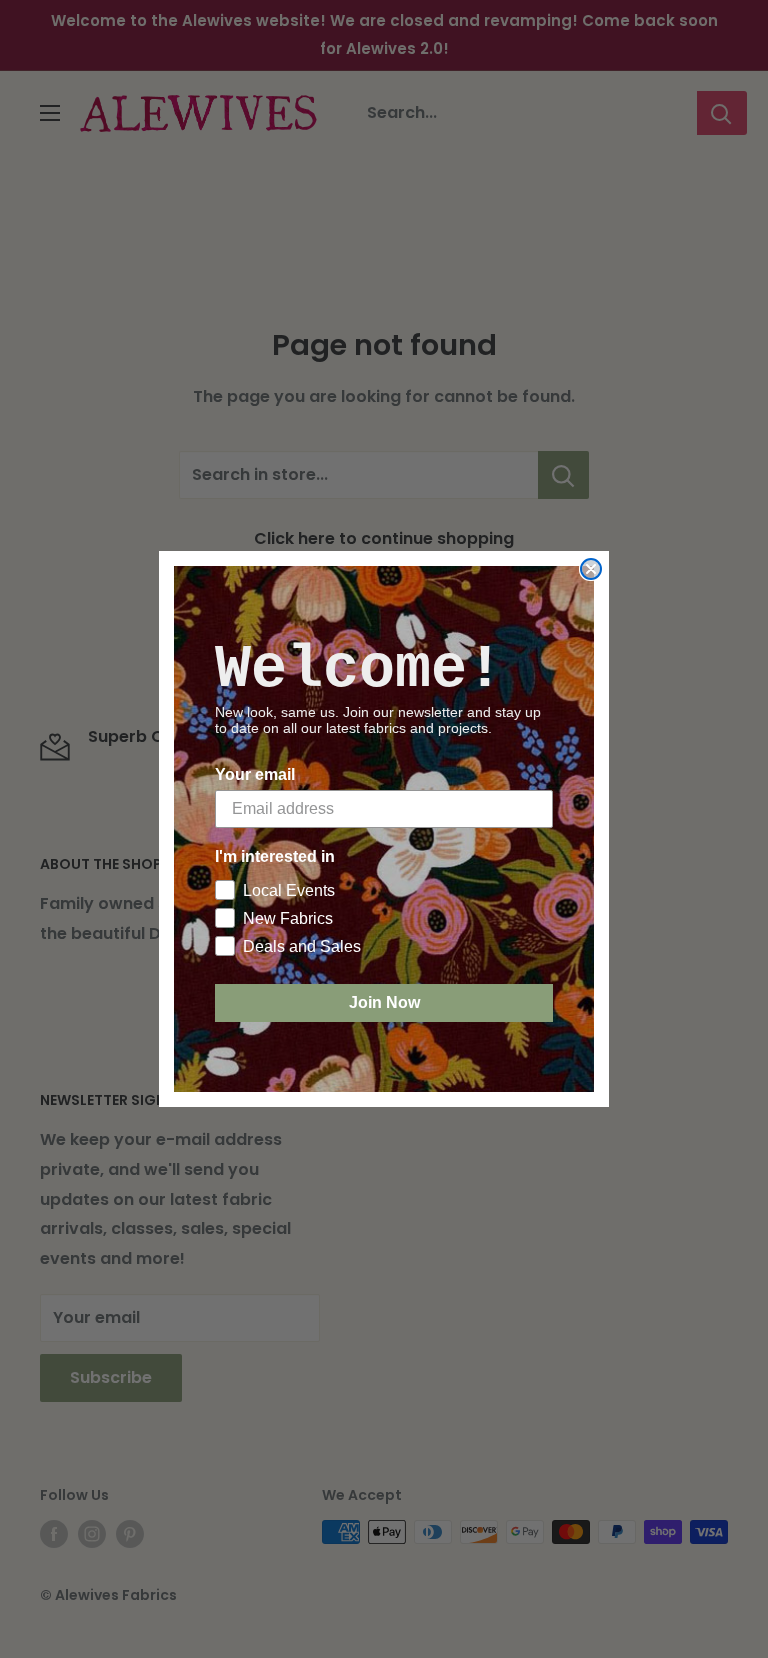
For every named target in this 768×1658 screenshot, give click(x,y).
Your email (255, 774)
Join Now (384, 1002)
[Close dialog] (591, 569)
